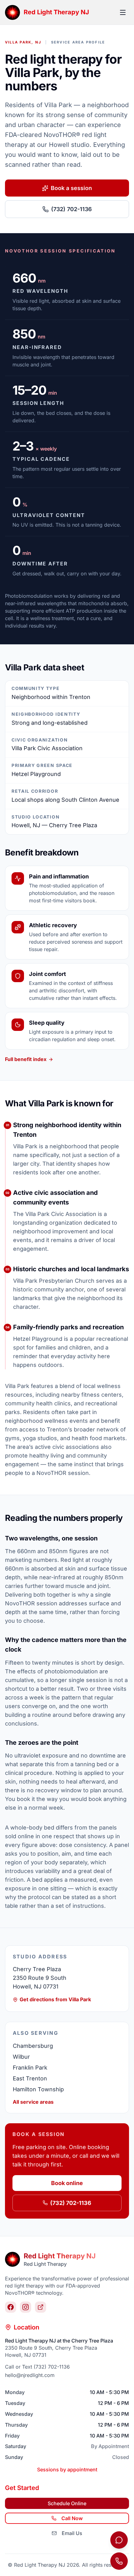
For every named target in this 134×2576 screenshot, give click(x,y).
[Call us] (119, 2561)
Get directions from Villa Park (55, 1999)
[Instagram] (26, 2307)
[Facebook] (11, 2307)
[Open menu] (123, 12)
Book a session (71, 188)
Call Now (72, 2518)
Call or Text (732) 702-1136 (37, 2367)
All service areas (33, 2102)
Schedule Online (67, 2503)
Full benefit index (26, 1059)
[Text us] (119, 2540)
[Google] (41, 2307)
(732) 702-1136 (72, 209)
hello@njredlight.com (30, 2375)
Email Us (72, 2533)
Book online (67, 2183)
